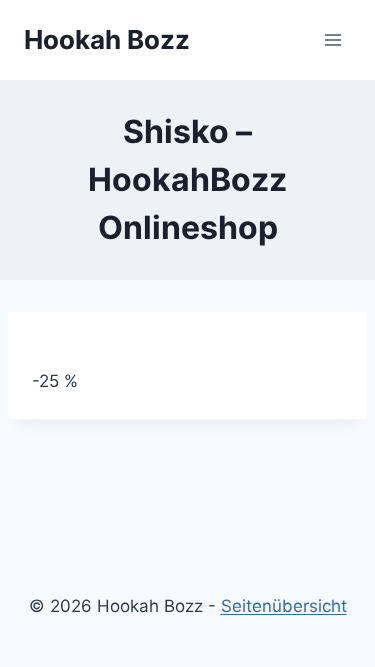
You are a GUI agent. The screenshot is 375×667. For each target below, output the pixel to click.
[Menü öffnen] (332, 39)
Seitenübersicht (284, 606)
